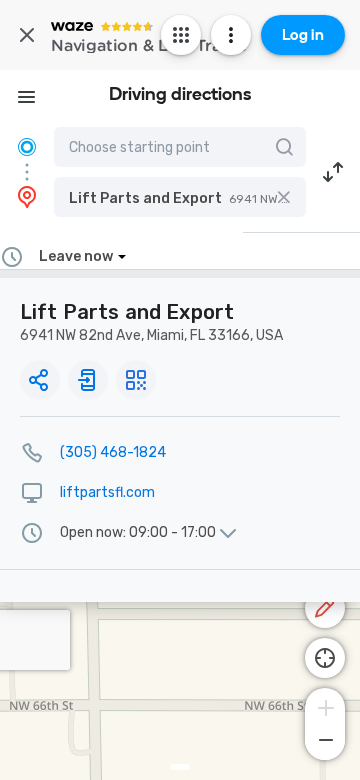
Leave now (76, 256)
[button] (180, 197)
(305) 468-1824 (113, 452)
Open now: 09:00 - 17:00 (138, 533)
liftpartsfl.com (107, 492)
